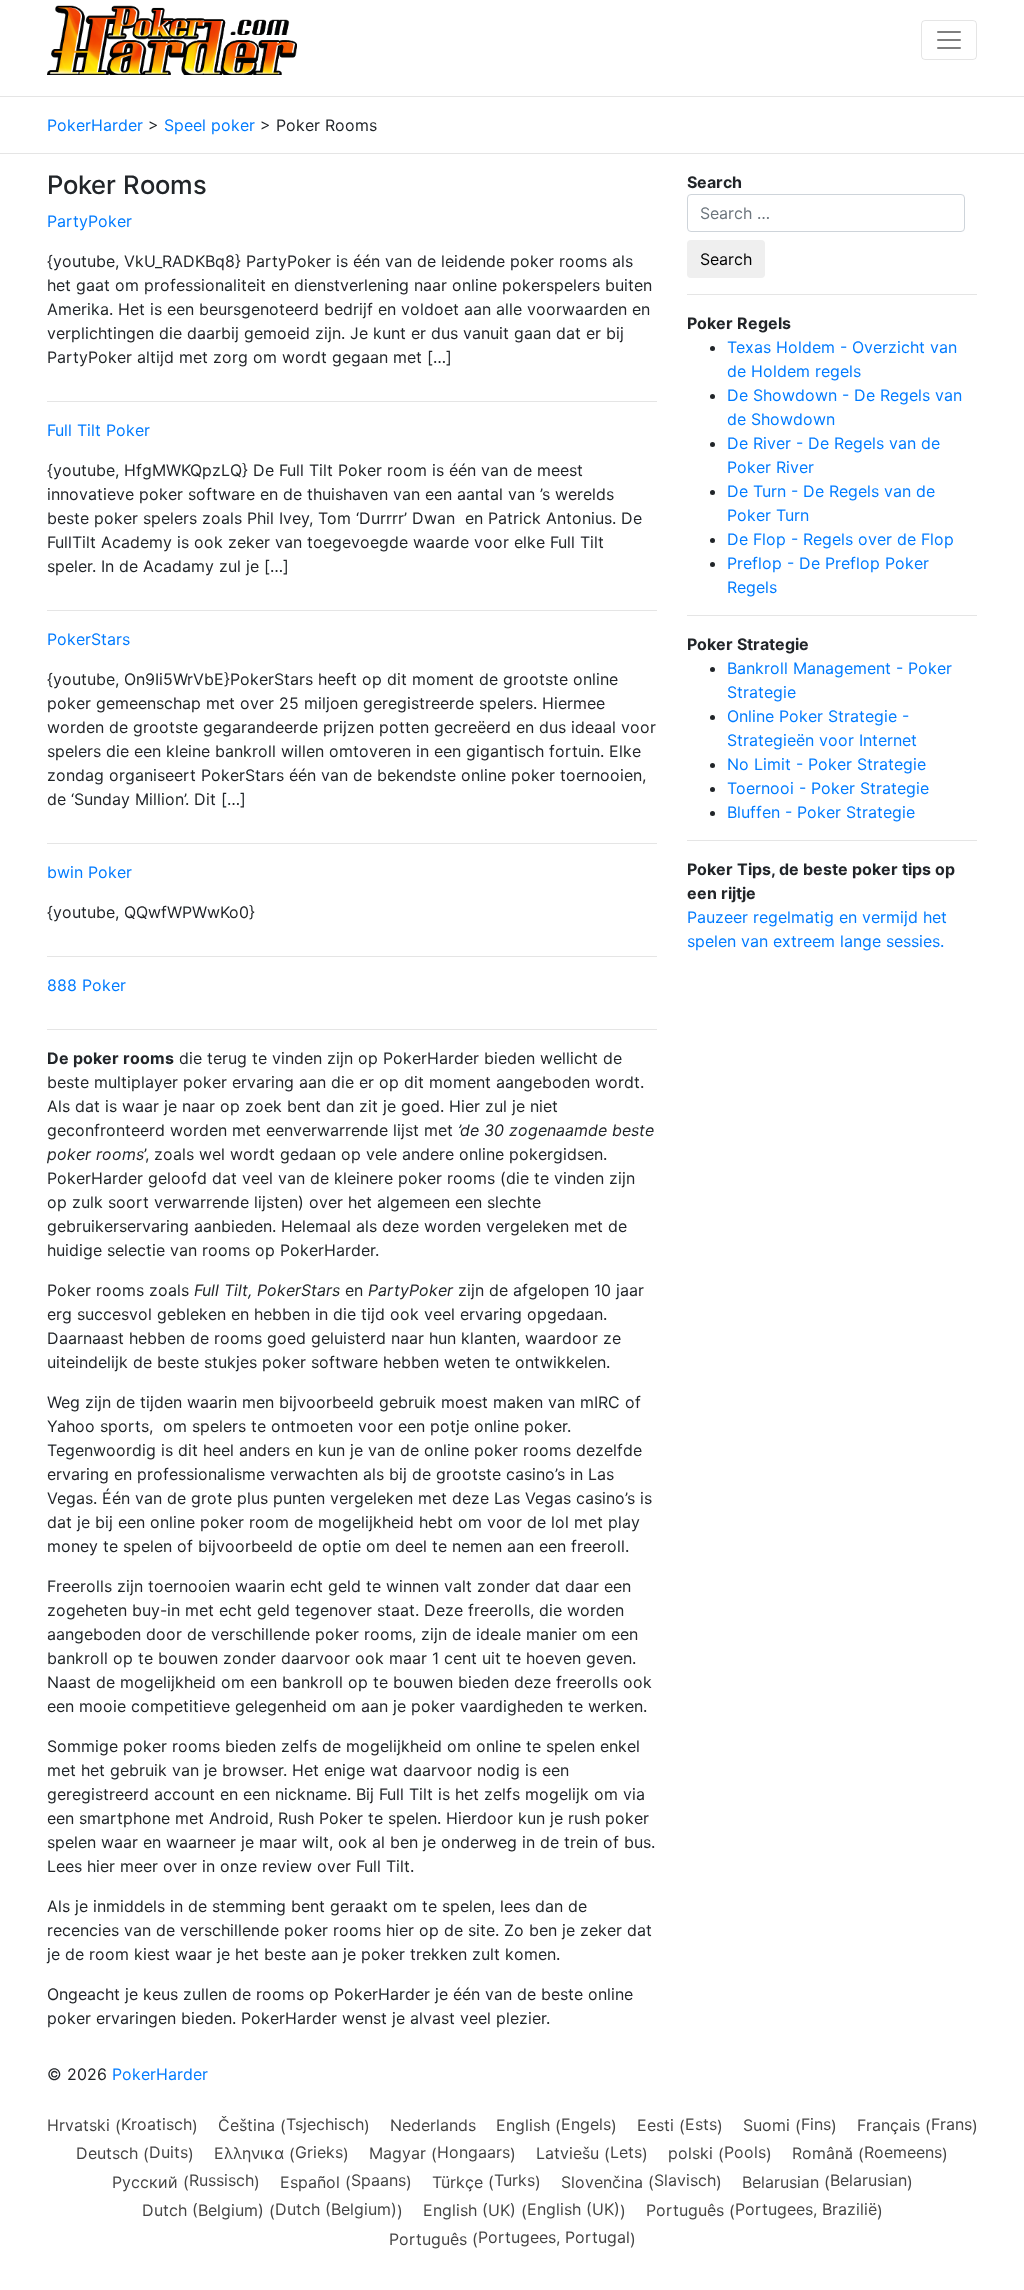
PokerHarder (160, 2074)
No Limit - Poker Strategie (826, 764)
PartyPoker (89, 221)
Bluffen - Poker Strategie (821, 812)
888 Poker (86, 985)
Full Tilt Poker (98, 430)
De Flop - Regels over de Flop (840, 539)
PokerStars (88, 639)
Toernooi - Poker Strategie (828, 788)
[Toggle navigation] (949, 40)
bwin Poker (89, 872)
